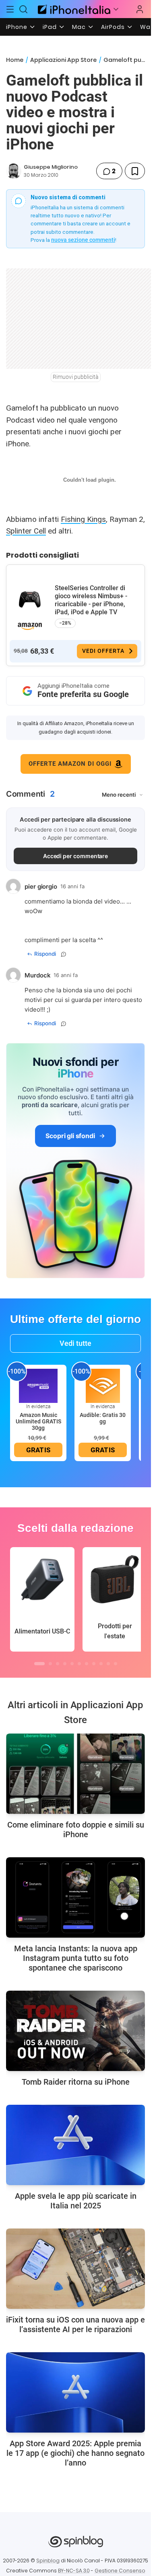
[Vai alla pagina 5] (72, 1664)
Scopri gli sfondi (70, 1136)
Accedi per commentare (76, 856)
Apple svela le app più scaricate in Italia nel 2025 (76, 2201)
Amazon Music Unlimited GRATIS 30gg (38, 1421)
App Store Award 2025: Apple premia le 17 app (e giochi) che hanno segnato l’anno (75, 2453)
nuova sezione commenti (83, 240)
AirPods (113, 27)
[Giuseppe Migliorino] (14, 171)
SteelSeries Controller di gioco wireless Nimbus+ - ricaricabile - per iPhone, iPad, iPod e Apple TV (91, 600)
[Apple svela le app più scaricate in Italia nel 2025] (75, 2145)
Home (15, 60)
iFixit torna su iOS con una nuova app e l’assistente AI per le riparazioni (75, 2325)
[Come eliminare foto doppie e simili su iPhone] (75, 1774)
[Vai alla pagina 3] (58, 1664)
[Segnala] (64, 954)
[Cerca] (24, 9)
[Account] (140, 9)
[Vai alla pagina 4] (65, 1664)
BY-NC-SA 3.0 (74, 2571)
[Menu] (10, 9)
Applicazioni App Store (63, 60)
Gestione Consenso (120, 2571)
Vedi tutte (75, 1343)
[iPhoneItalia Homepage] (73, 9)
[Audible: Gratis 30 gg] (103, 1385)
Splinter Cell (26, 531)
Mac (79, 27)
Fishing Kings (83, 519)
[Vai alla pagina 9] (101, 1664)
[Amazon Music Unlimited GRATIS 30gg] (38, 1385)
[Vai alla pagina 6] (79, 1664)
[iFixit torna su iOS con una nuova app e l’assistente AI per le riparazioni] (75, 2269)
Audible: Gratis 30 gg (103, 1418)
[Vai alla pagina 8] (94, 1664)
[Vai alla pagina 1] (39, 1664)
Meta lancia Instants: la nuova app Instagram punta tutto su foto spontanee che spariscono (76, 1958)
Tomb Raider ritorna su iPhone (76, 2082)
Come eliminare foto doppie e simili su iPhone (76, 1830)
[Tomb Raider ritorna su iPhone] (75, 2031)
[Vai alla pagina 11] (116, 1664)
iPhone (17, 27)
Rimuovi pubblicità (76, 377)
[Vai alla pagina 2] (50, 1664)
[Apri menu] (116, 9)
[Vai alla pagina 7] (87, 1664)
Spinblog (48, 2561)
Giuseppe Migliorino (51, 167)
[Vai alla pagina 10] (108, 1664)
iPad (50, 27)
